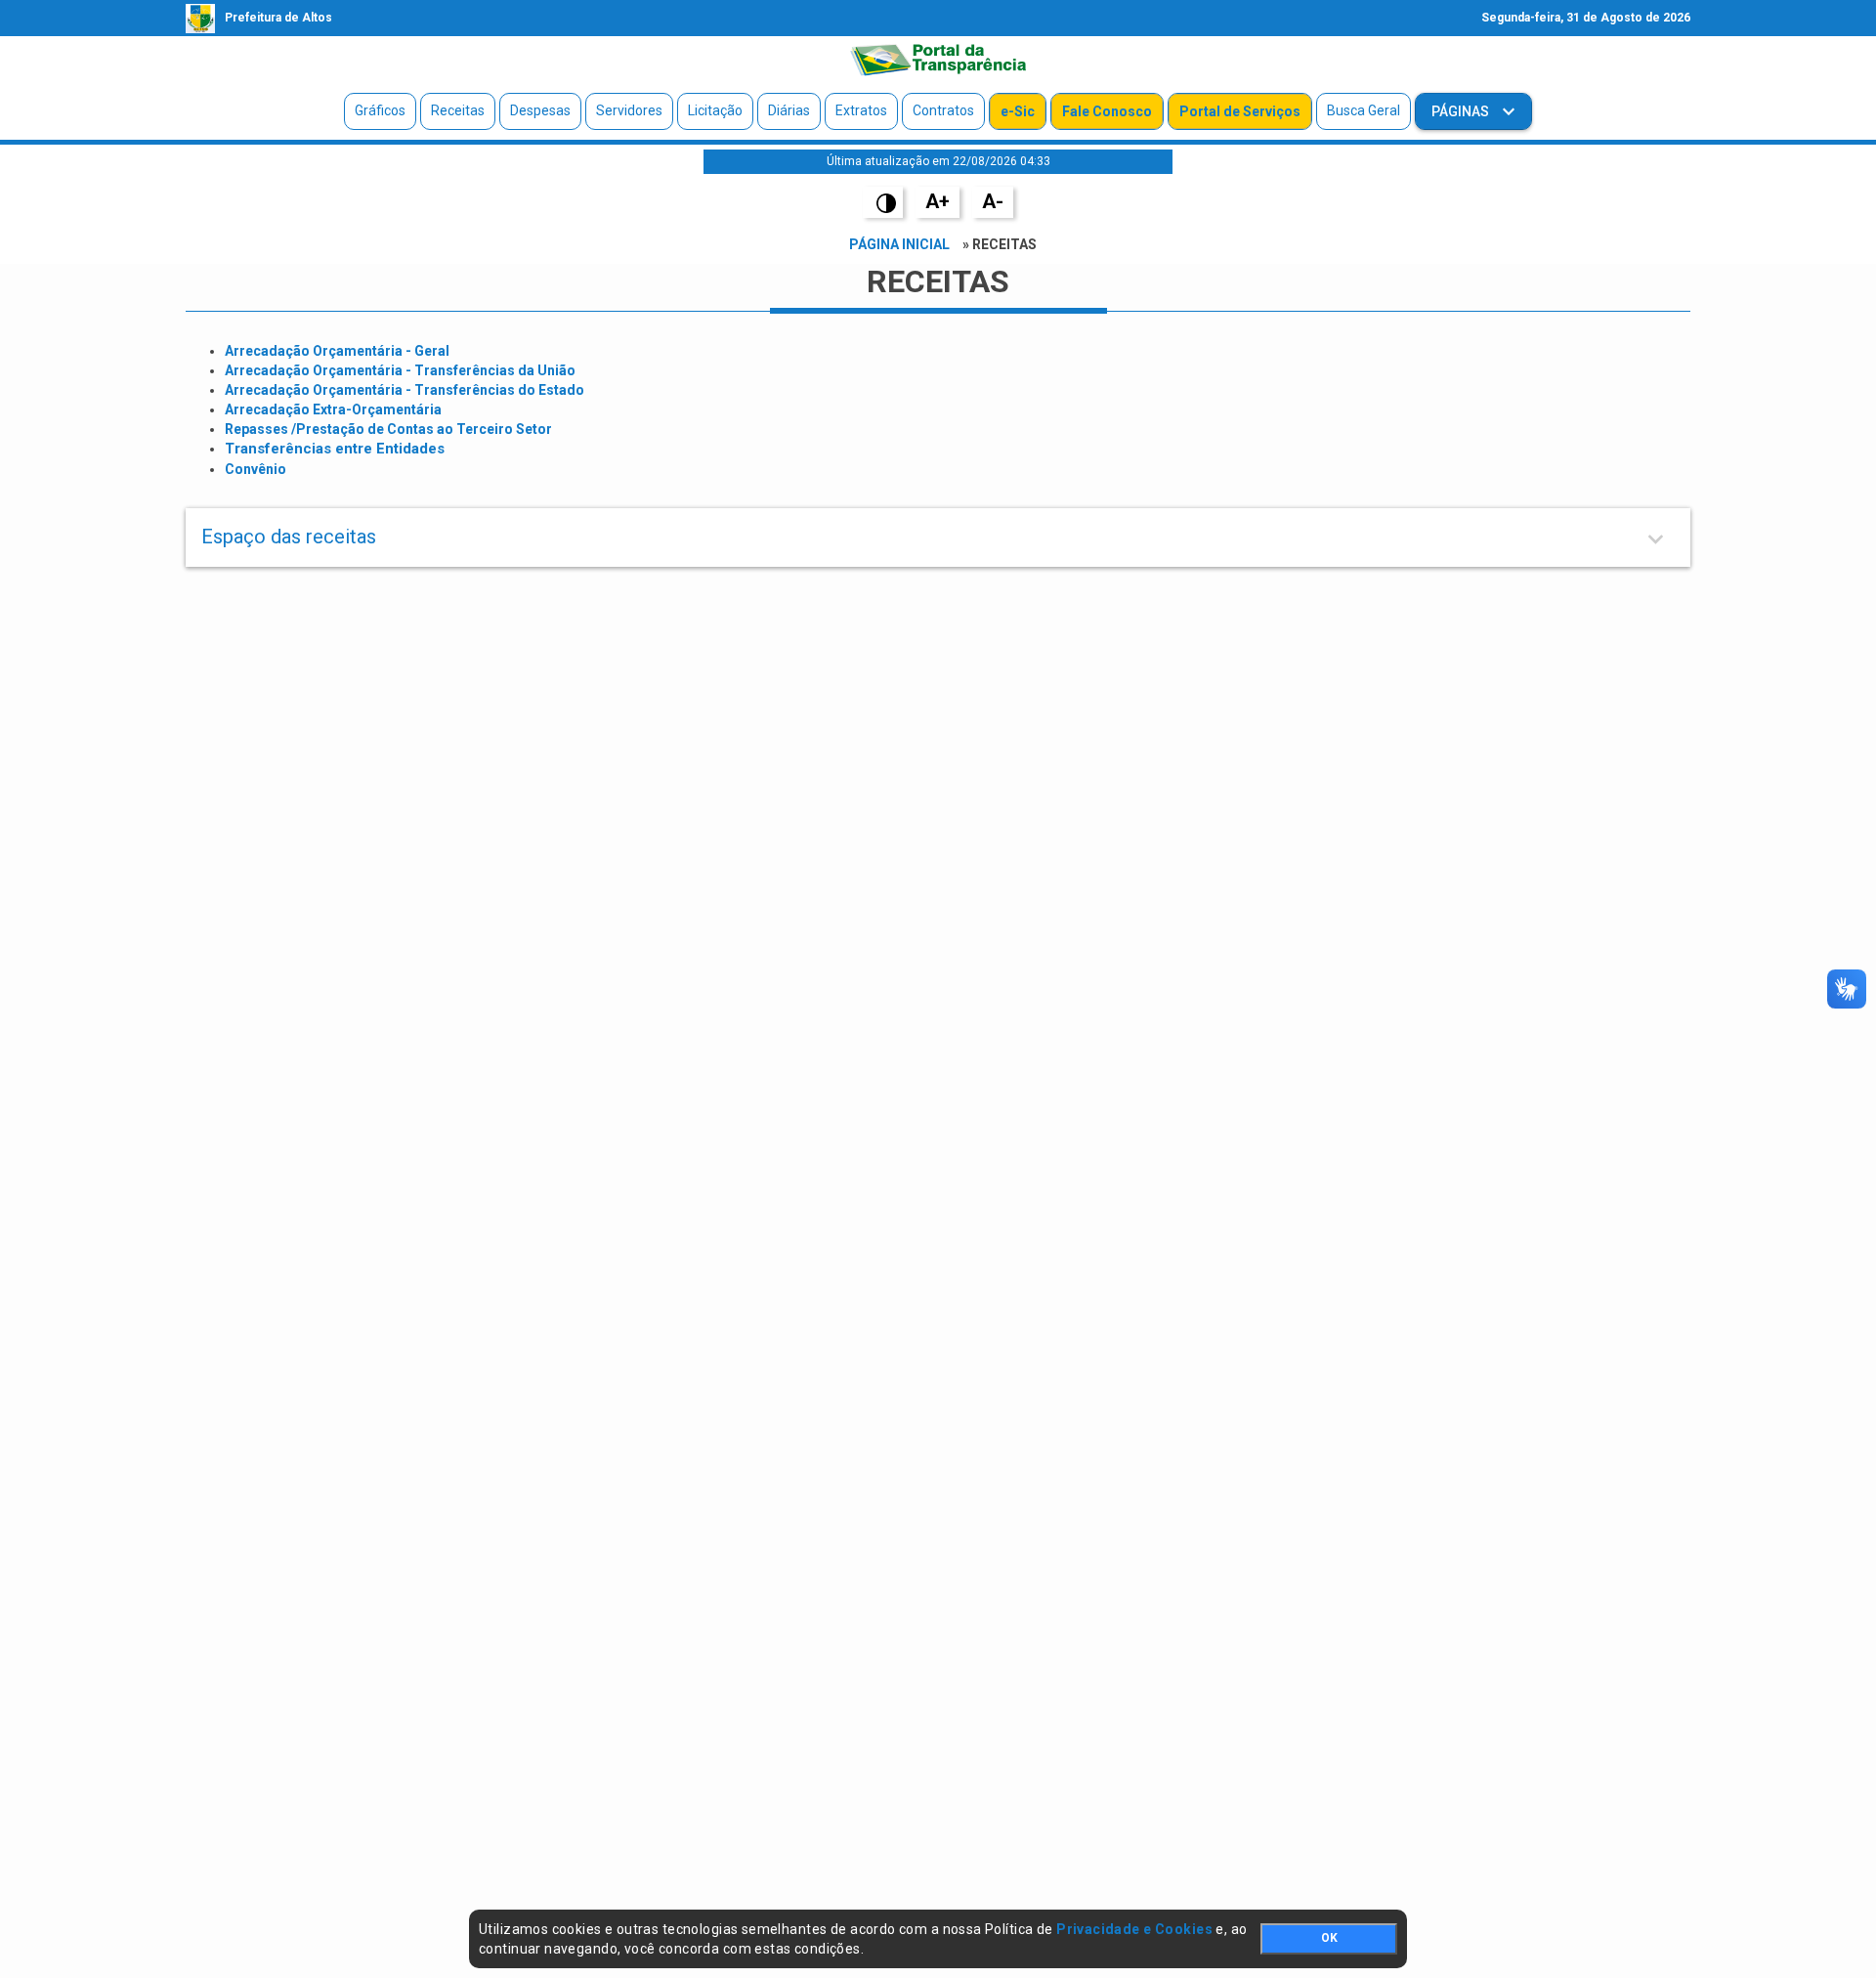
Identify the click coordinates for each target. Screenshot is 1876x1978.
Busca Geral (1364, 110)
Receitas (458, 110)
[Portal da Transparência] (938, 60)
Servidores (629, 110)
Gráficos (380, 110)
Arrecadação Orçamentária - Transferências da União (400, 370)
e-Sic (1018, 111)
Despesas (540, 110)
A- (993, 201)
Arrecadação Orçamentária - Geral (337, 351)
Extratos (861, 110)
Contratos (943, 110)
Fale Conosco (1107, 111)
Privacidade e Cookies (1134, 1929)
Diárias (789, 110)
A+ (938, 201)
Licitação (715, 110)
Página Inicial (899, 244)
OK (1329, 1938)
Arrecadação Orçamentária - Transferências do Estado (405, 390)
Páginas (1462, 111)
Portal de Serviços (1240, 111)
